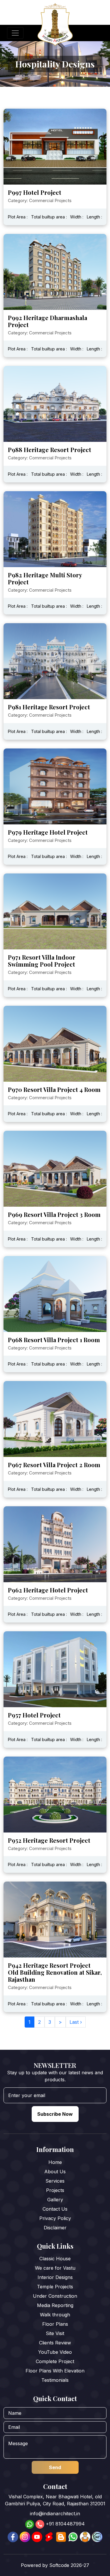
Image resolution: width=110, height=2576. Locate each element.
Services (55, 2181)
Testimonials (55, 2380)
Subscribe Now (55, 2114)
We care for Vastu (55, 2268)
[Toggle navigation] (15, 33)
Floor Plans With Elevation (55, 2371)
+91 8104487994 (65, 2524)
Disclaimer (55, 2228)
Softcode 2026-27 (69, 2565)
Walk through (55, 2315)
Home (55, 2162)
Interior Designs (55, 2277)
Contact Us (55, 2209)
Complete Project (55, 2361)
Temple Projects (55, 2287)
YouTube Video (55, 2352)
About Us (55, 2172)
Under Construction (55, 2296)
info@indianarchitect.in (55, 2514)
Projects (55, 2190)
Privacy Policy (55, 2218)
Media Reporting (55, 2305)
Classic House (55, 2259)
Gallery (55, 2200)
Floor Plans (55, 2324)
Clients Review (55, 2343)
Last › (76, 2022)
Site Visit (55, 2333)
